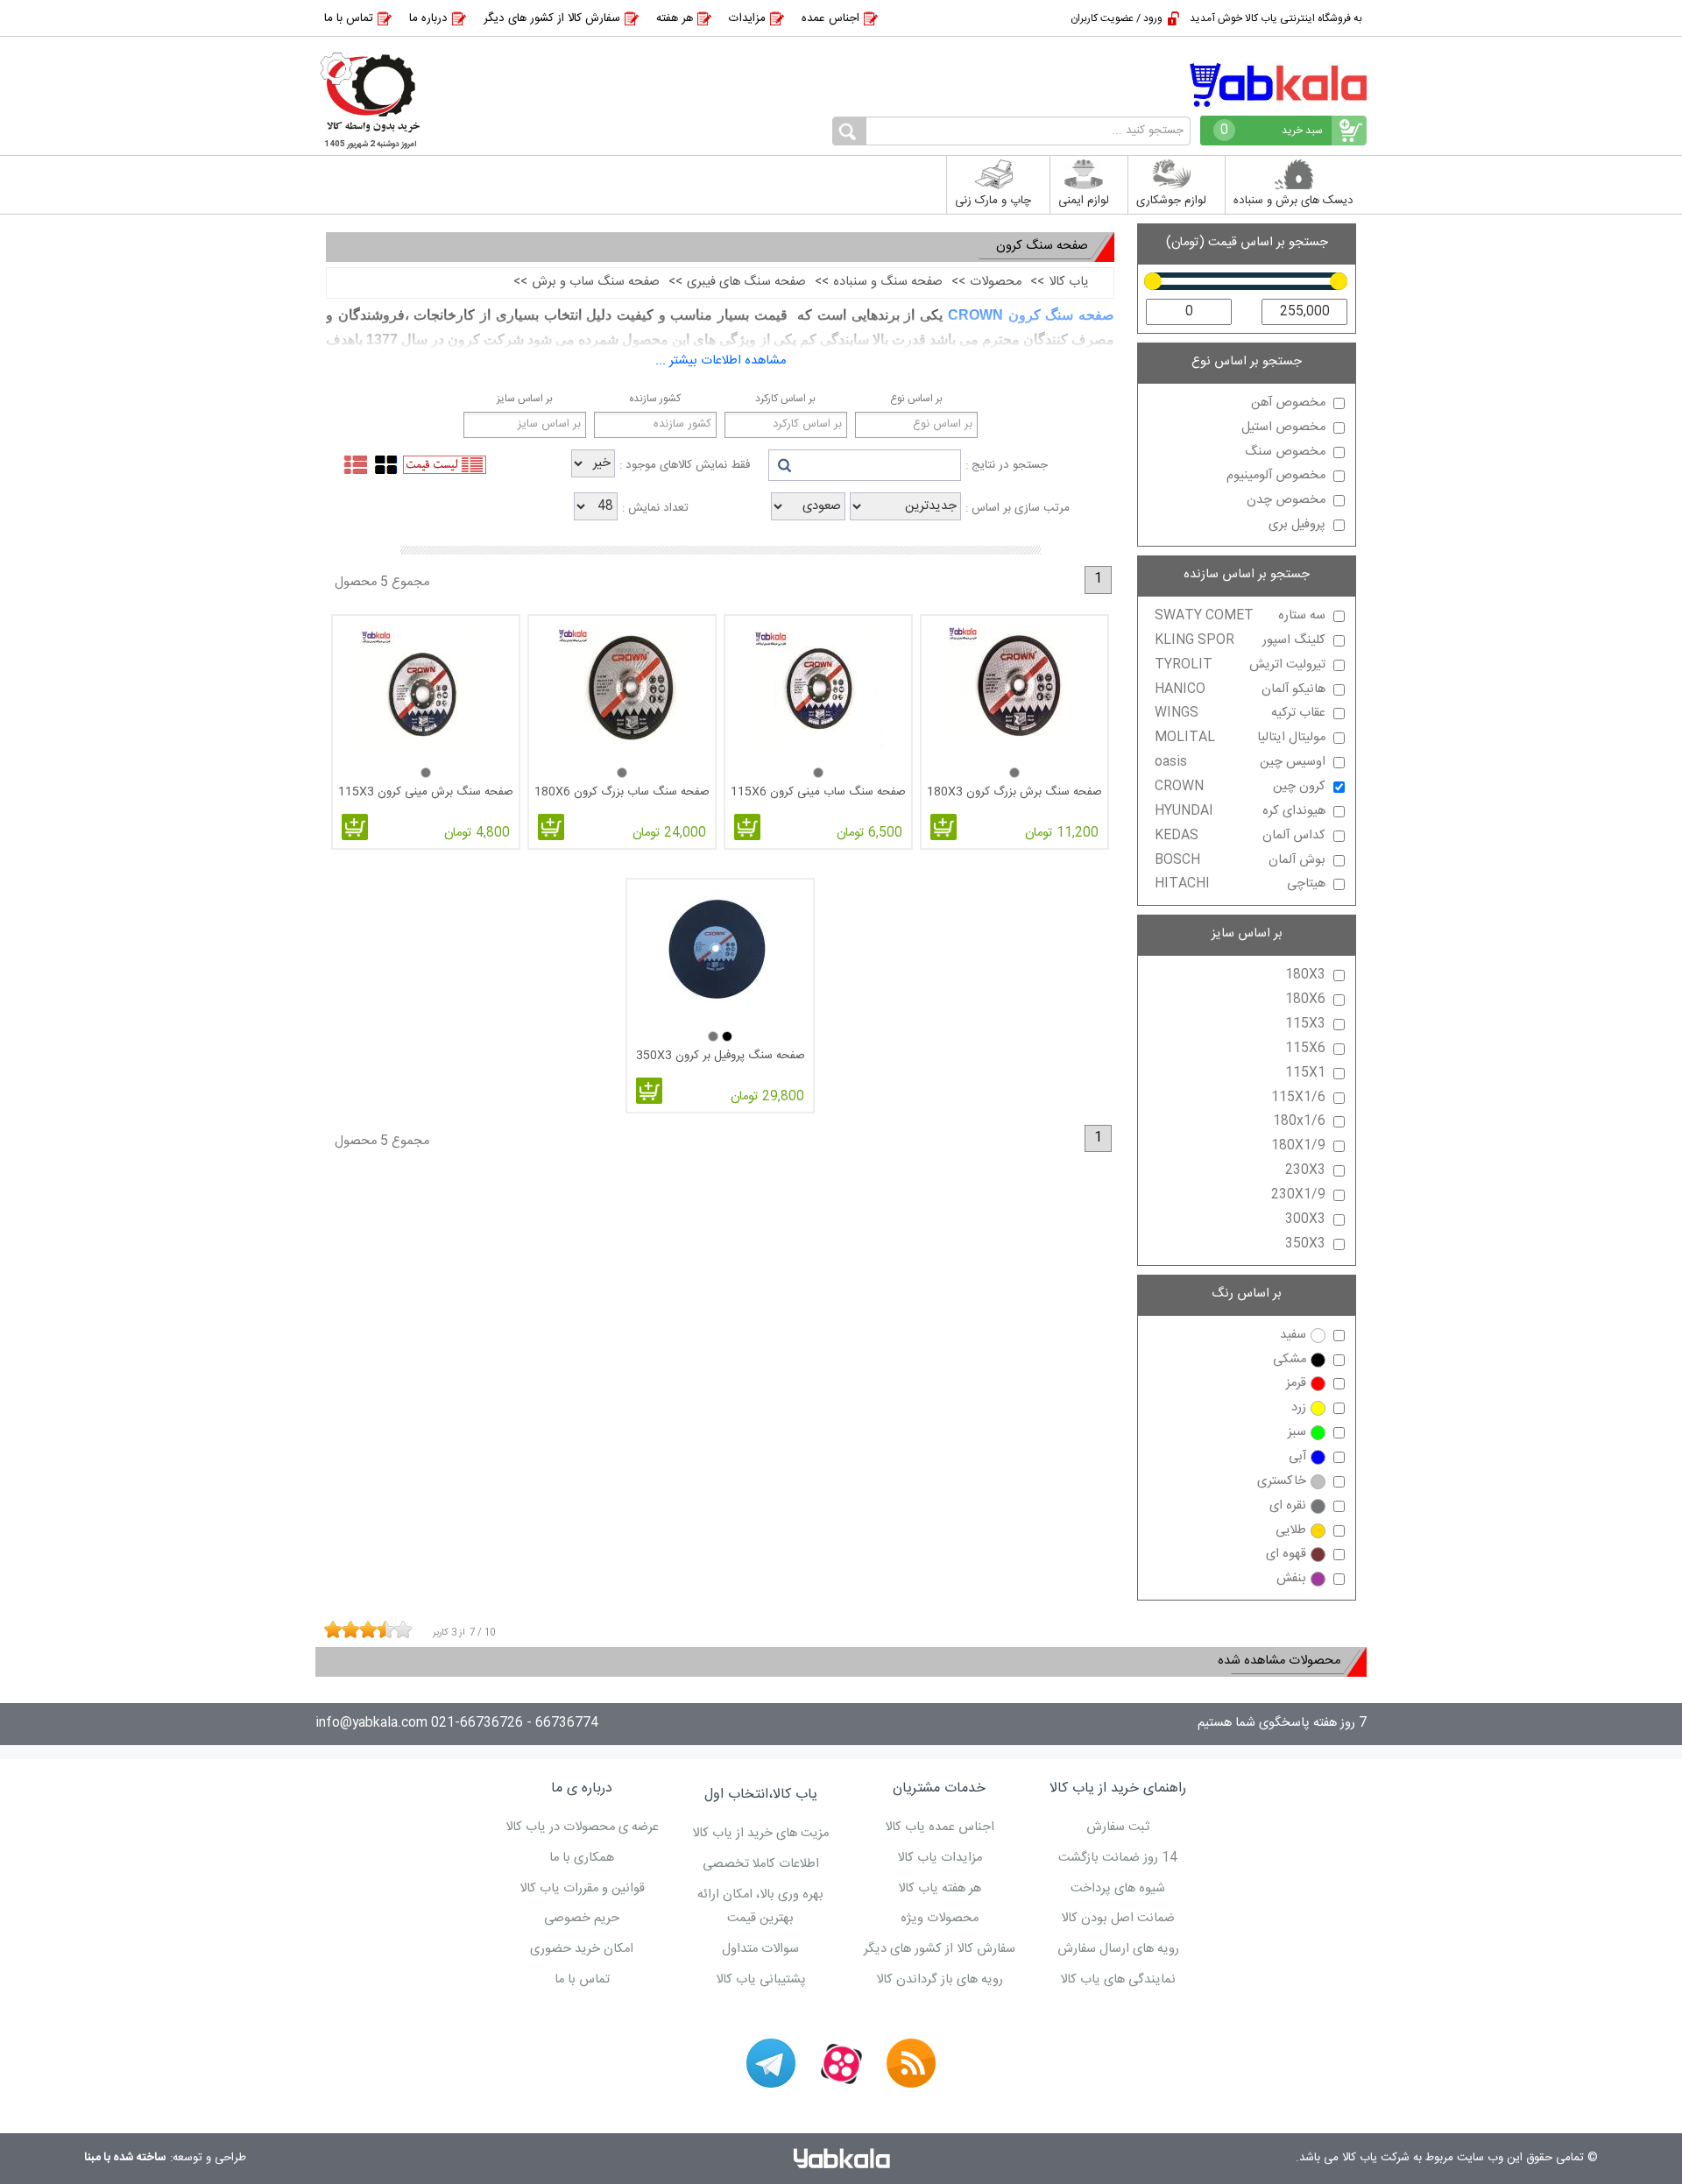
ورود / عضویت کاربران (1117, 18)
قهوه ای (1286, 1554)
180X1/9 (1298, 1146)
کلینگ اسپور (1240, 640)
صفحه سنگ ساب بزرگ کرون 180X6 (622, 792)
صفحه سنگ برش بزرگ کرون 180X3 (1014, 792)
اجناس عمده (830, 18)
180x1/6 (1299, 1121)
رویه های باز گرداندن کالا (940, 1980)
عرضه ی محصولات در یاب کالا (582, 1827)
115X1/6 (1298, 1098)
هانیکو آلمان (1240, 689)
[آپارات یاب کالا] (841, 2063)
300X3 (1305, 1219)
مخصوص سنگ (1285, 452)
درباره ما (428, 18)
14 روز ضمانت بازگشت (1118, 1858)
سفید (1293, 1335)
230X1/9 (1298, 1195)
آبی (1297, 1457)
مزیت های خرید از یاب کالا (760, 1834)
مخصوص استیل (1283, 428)
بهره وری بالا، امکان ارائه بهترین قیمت (760, 1907)
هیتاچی (1240, 884)
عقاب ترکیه (1240, 713)
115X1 (1305, 1073)
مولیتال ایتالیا (1240, 738)
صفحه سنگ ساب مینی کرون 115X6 (818, 792)
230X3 (1305, 1170)
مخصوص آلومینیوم (1276, 476)
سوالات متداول (760, 1949)
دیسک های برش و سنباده (1293, 201)
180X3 (1305, 975)
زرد (1299, 1408)
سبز (1297, 1432)
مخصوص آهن (1288, 403)
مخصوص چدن (1286, 500)
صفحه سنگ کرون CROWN (1031, 315)
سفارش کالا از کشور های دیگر (552, 18)
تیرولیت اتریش (1240, 665)
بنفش (1291, 1579)
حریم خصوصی (582, 1919)
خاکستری (1282, 1481)
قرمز (1296, 1383)
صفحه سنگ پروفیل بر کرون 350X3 (721, 1056)
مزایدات (747, 18)
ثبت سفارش (1118, 1827)
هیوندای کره (1240, 811)
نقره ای (1288, 1506)
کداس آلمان (1240, 836)
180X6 (1305, 1000)
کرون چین (1240, 787)
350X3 (1305, 1244)
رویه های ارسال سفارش (1118, 1949)
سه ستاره (1240, 616)
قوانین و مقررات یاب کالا (582, 1889)
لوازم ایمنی (1084, 201)
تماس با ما (349, 18)
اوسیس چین (1240, 762)
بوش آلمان (1240, 860)
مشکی (1290, 1360)
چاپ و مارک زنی (993, 201)
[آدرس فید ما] (911, 2063)
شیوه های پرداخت (1118, 1889)
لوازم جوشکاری (1171, 201)
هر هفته (675, 18)
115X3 (1305, 1024)
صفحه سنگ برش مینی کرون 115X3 (426, 792)
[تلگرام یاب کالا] (771, 2063)
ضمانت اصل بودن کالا (1118, 1919)
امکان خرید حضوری (582, 1949)
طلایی (1291, 1530)
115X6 (1305, 1049)
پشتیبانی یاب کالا (761, 1980)
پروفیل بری (1297, 525)
